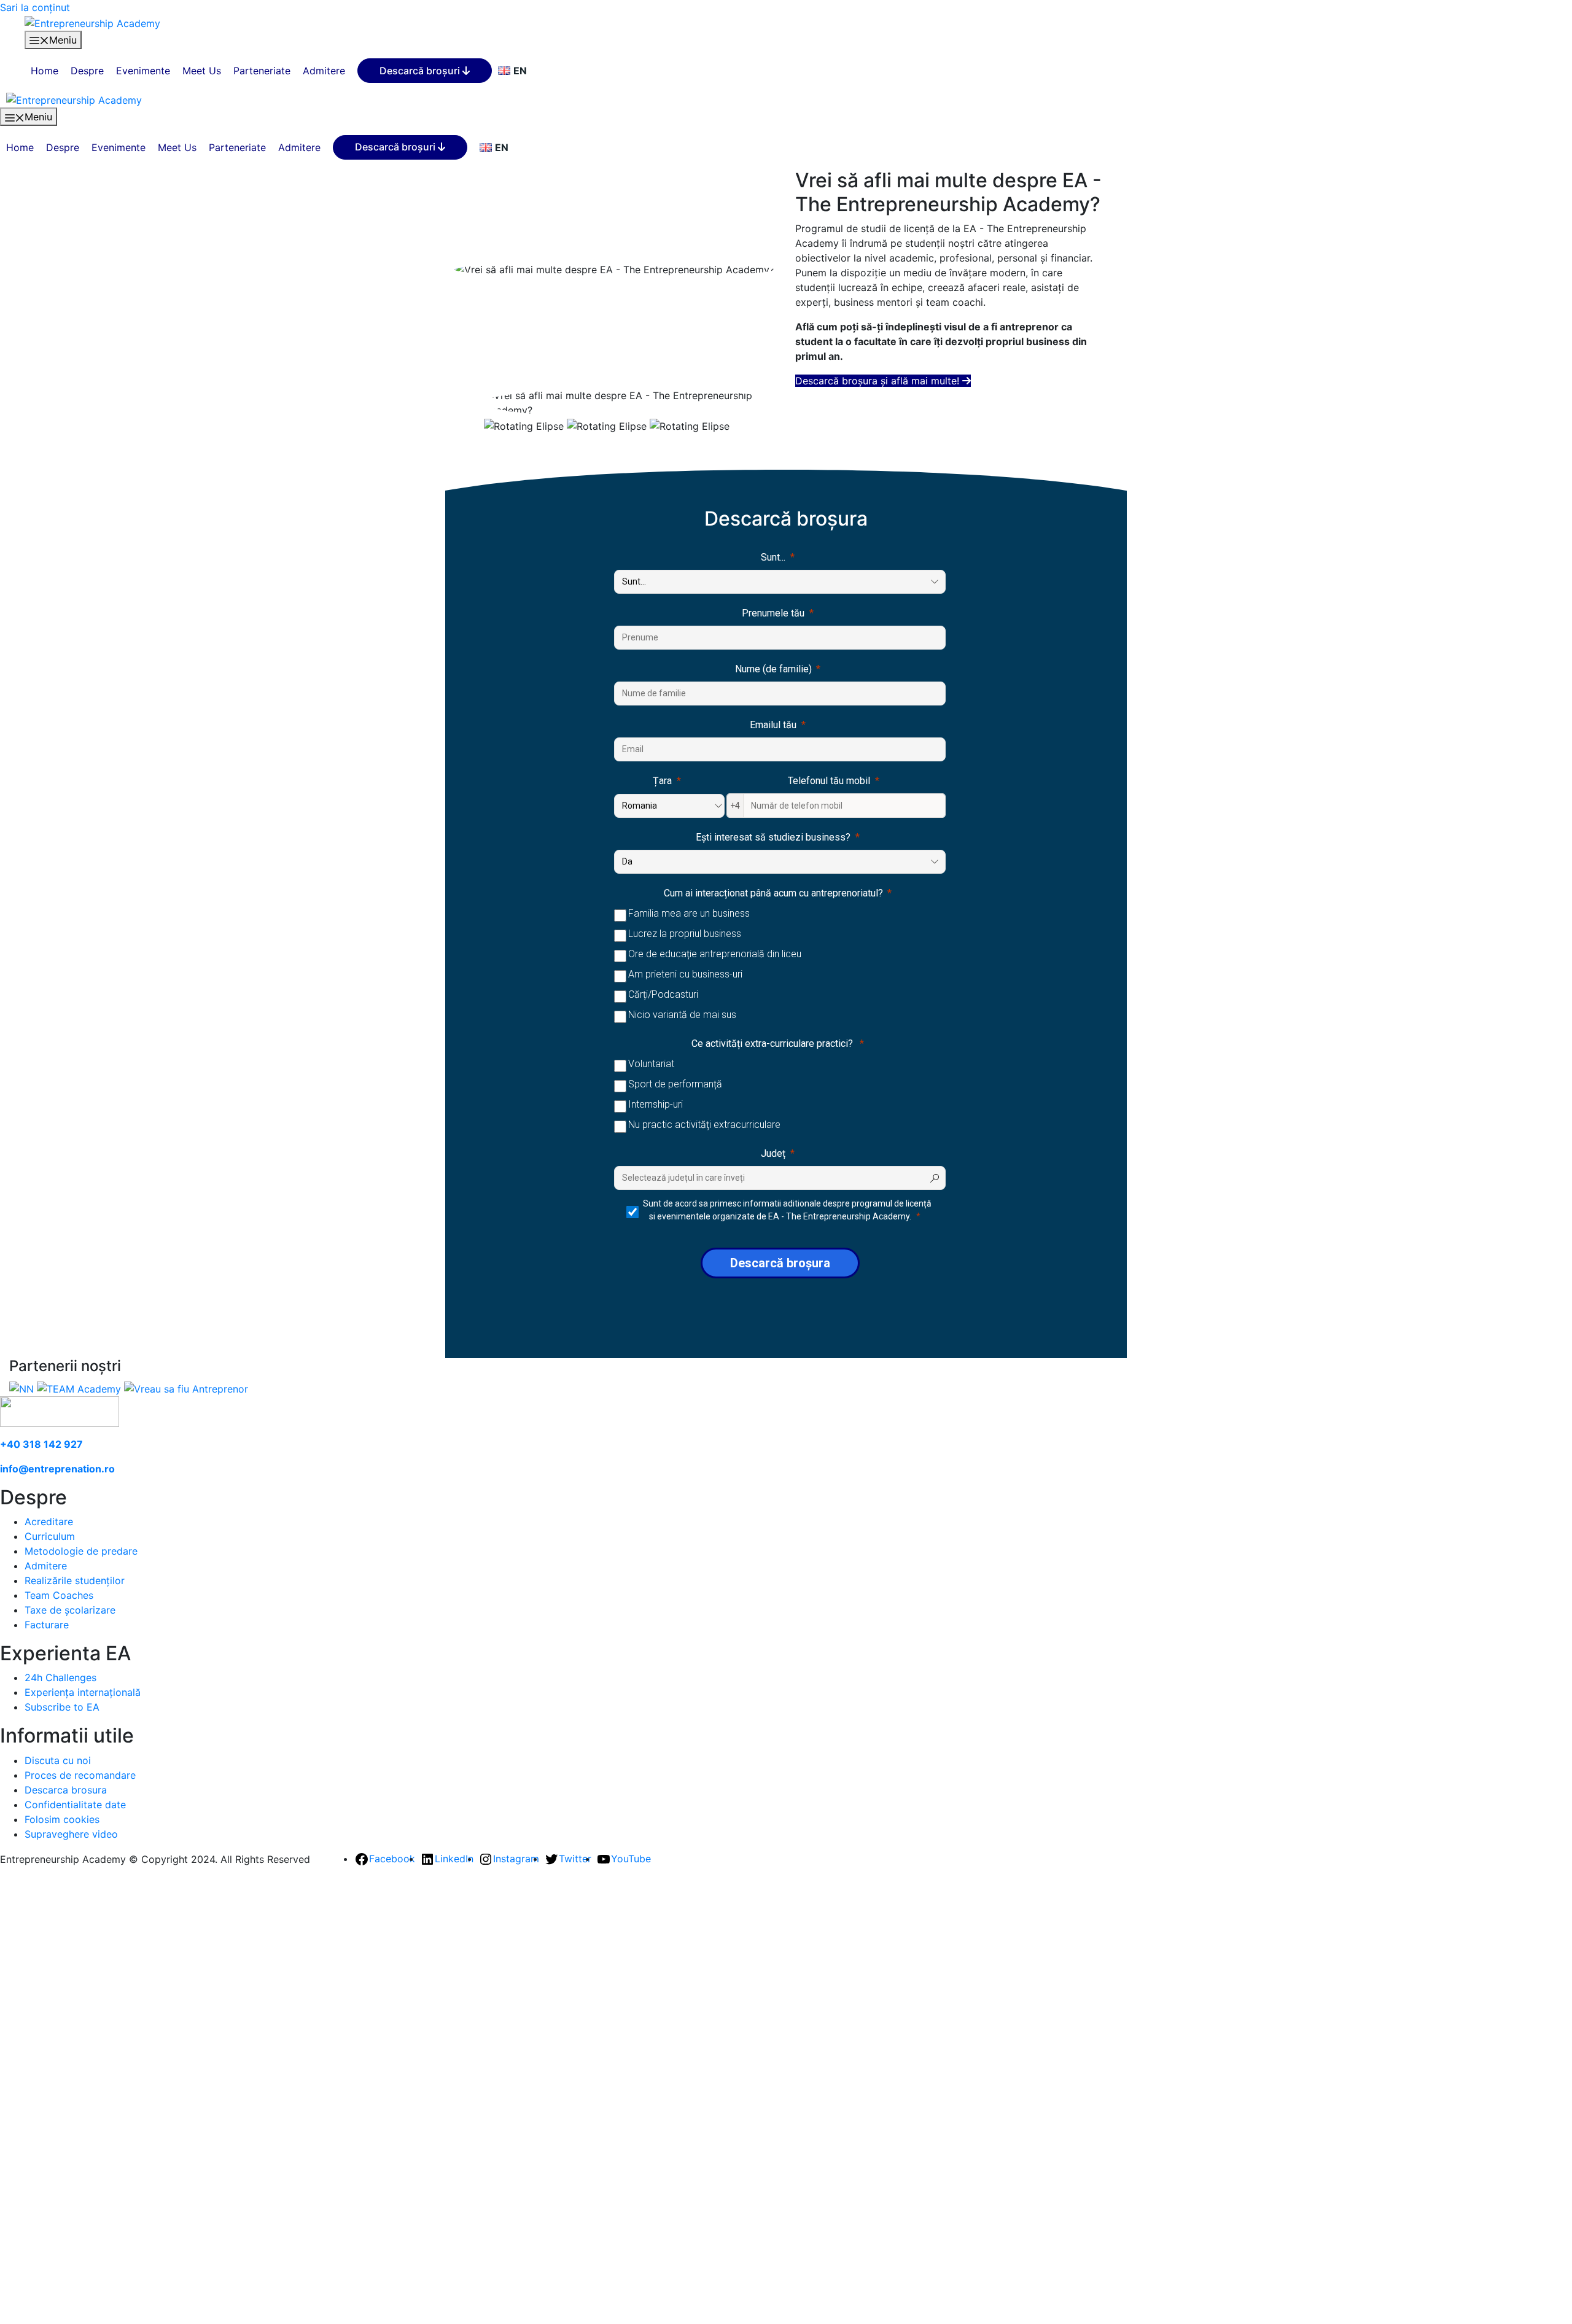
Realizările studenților (75, 1580)
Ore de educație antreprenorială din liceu (715, 954)
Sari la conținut (35, 7)
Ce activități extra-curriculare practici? (773, 1043)
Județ (773, 1153)
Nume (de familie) (773, 669)
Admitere (324, 71)
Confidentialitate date (75, 1805)
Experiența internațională (83, 1692)
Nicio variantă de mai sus (682, 1015)
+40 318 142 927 (41, 1444)
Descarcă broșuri (421, 71)
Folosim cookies (62, 1819)
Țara (662, 781)
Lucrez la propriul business (685, 934)
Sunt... (773, 557)
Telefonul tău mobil (829, 781)
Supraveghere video (71, 1834)
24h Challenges (60, 1677)
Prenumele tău (773, 613)
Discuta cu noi (58, 1760)
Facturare (47, 1625)
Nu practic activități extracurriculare (704, 1125)
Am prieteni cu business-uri (685, 974)
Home (45, 71)
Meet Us (202, 71)
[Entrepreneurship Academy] (92, 22)
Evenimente (143, 71)
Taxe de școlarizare (70, 1610)
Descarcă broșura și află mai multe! (879, 381)
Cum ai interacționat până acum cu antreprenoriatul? (773, 893)
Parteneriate (262, 71)
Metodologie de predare (81, 1551)
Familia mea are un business (689, 913)
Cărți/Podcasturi (663, 994)
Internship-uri (656, 1104)
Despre (87, 71)
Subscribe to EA (62, 1707)
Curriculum (50, 1536)
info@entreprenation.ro (57, 1469)
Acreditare (49, 1521)
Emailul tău (773, 725)
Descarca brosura (66, 1790)
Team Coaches (59, 1595)
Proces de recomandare (80, 1775)
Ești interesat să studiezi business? (773, 837)
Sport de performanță (675, 1084)
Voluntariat (651, 1064)
